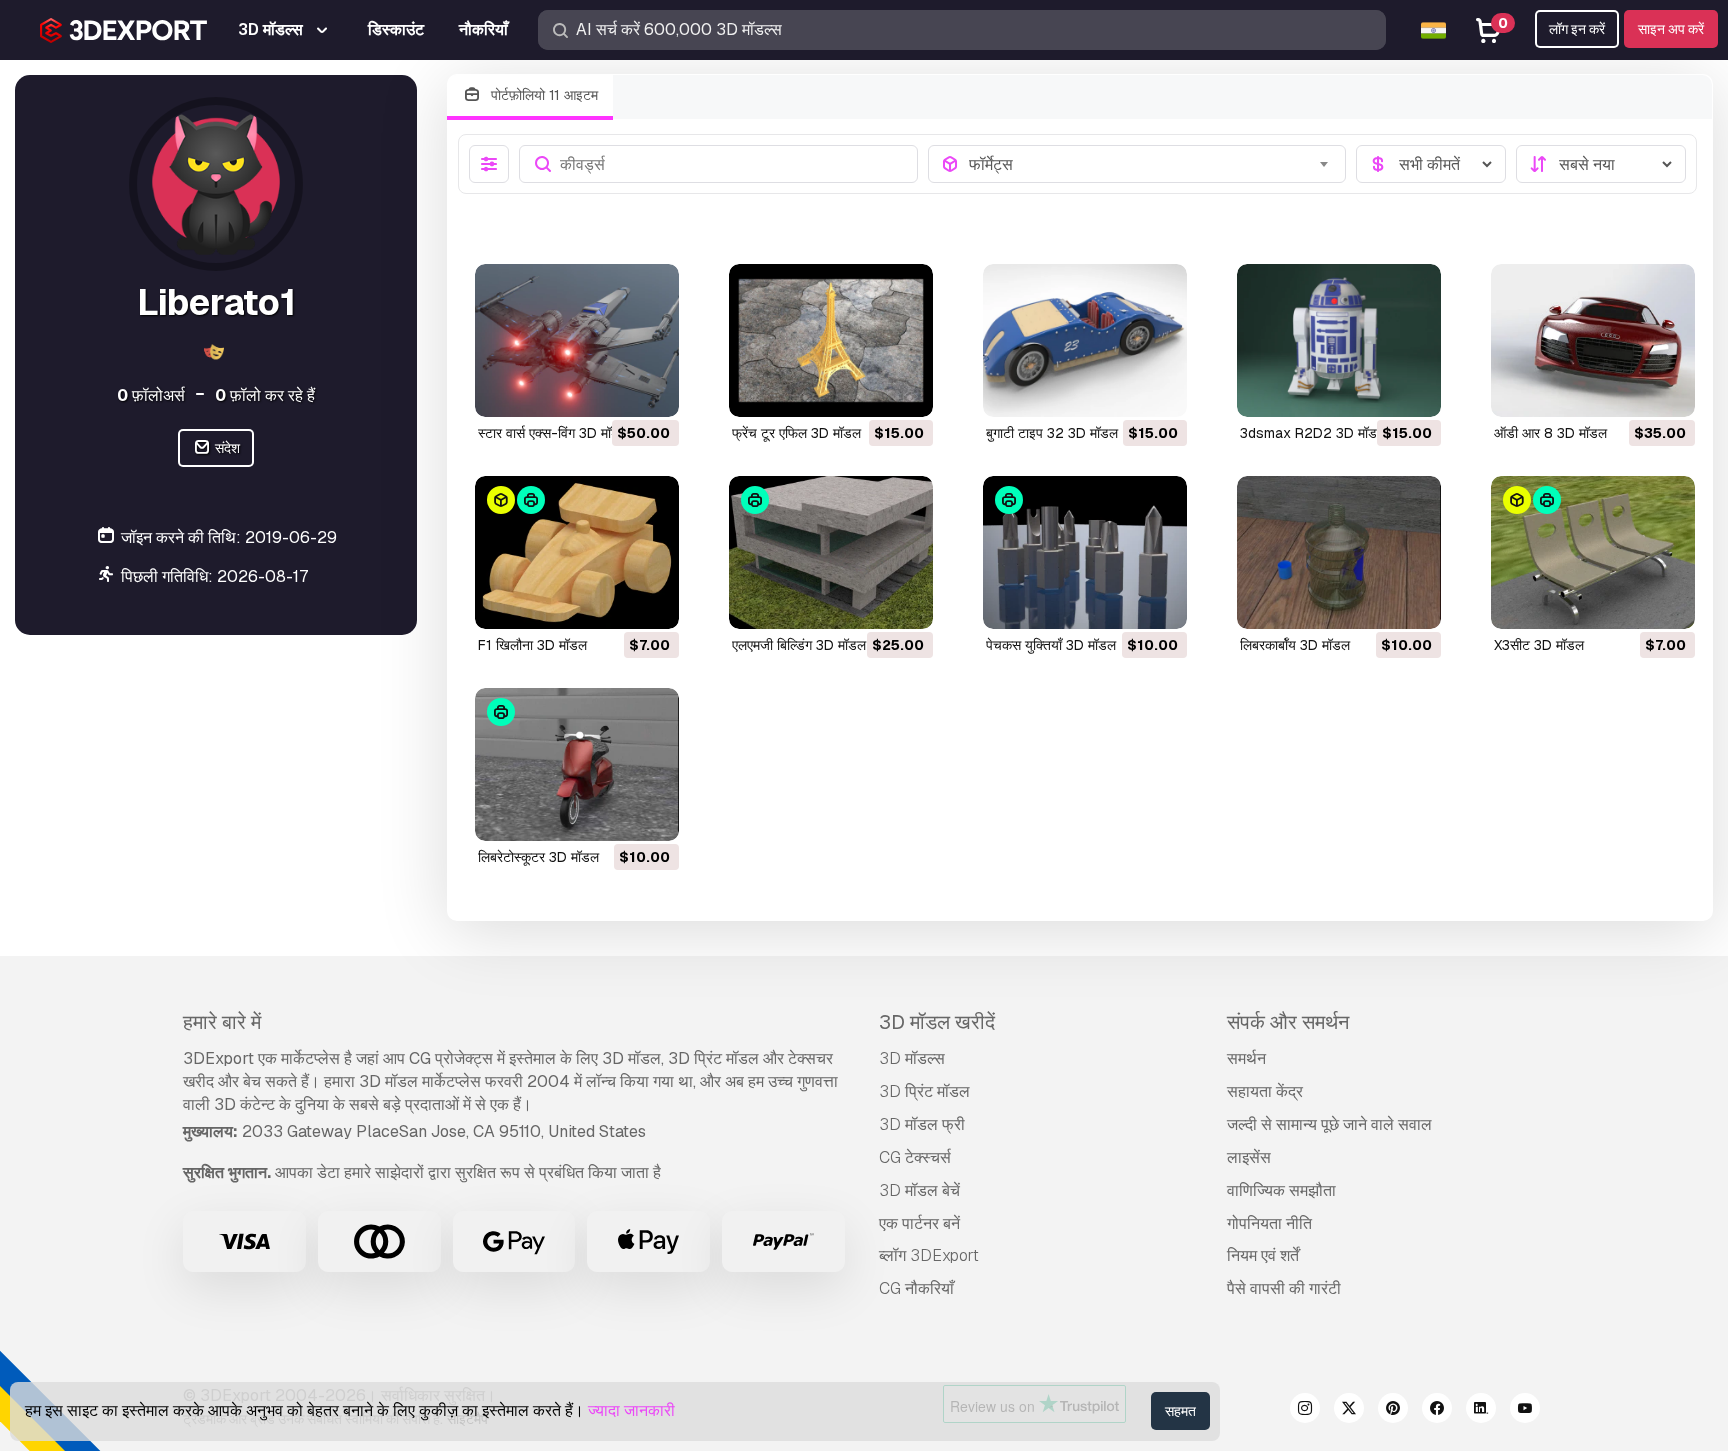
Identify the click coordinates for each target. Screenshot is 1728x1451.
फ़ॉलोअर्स (151, 395)
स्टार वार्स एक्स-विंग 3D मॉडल (553, 433)
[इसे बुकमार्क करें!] (650, 389)
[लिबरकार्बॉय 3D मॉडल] (1339, 552)
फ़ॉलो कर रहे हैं (265, 395)
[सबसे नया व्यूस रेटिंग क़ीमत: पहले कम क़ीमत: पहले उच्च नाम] (1601, 164)
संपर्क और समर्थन (1288, 1022)
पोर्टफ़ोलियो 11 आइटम (542, 95)
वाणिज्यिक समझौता (1281, 1190)
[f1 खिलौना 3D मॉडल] (577, 552)
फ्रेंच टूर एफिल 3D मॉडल (796, 433)
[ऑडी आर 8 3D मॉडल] (1593, 340)
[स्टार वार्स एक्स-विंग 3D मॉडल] (577, 340)
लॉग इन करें (1577, 29)
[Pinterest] (1393, 1411)
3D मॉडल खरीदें (937, 1022)
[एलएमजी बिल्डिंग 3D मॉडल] (831, 552)
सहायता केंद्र (1265, 1091)
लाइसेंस (1249, 1157)
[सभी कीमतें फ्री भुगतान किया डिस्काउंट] (1431, 164)
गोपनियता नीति (1269, 1223)
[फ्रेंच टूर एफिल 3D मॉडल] (831, 340)
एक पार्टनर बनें (919, 1223)
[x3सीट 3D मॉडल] (1593, 552)
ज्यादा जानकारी (631, 1410)
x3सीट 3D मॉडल (1539, 645)
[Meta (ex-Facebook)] (1437, 1411)
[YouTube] (1525, 1411)
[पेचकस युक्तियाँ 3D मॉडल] (1085, 552)
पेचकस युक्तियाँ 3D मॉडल (1051, 645)
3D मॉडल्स (912, 1058)
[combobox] (1151, 164)
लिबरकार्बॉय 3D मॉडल (1295, 645)
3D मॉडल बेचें (919, 1190)
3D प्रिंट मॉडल (924, 1091)
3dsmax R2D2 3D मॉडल (1313, 433)
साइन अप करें (1671, 29)
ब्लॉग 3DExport (929, 1255)
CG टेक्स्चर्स (915, 1157)
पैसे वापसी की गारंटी (1284, 1288)
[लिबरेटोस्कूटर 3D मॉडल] (577, 764)
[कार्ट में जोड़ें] (609, 389)
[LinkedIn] (1481, 1411)
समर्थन (1246, 1058)
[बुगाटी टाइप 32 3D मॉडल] (1085, 340)
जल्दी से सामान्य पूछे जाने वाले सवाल (1329, 1124)
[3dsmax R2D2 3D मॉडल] (1339, 340)
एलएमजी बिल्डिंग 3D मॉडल (799, 645)
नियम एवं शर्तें (1263, 1255)
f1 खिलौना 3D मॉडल (532, 645)
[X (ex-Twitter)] (1349, 1411)
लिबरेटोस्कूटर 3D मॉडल (538, 857)
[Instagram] (1305, 1411)
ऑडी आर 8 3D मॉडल (1550, 433)
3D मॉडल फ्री (922, 1124)
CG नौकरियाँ (916, 1288)
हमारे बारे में (222, 1022)
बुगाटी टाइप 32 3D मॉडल (1052, 433)
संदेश (226, 448)
